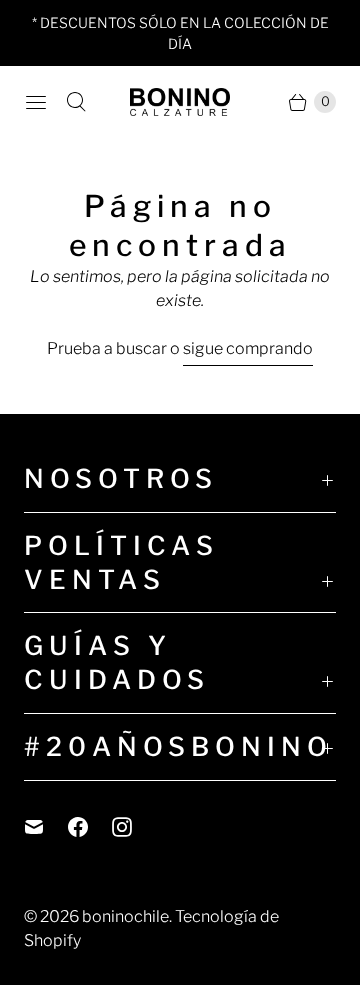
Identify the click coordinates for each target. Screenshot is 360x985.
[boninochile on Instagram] (134, 827)
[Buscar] (76, 102)
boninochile (125, 916)
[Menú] (36, 102)
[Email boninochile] (46, 827)
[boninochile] (180, 102)
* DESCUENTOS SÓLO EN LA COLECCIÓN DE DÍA (180, 33)
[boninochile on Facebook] (90, 827)
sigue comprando (248, 348)
